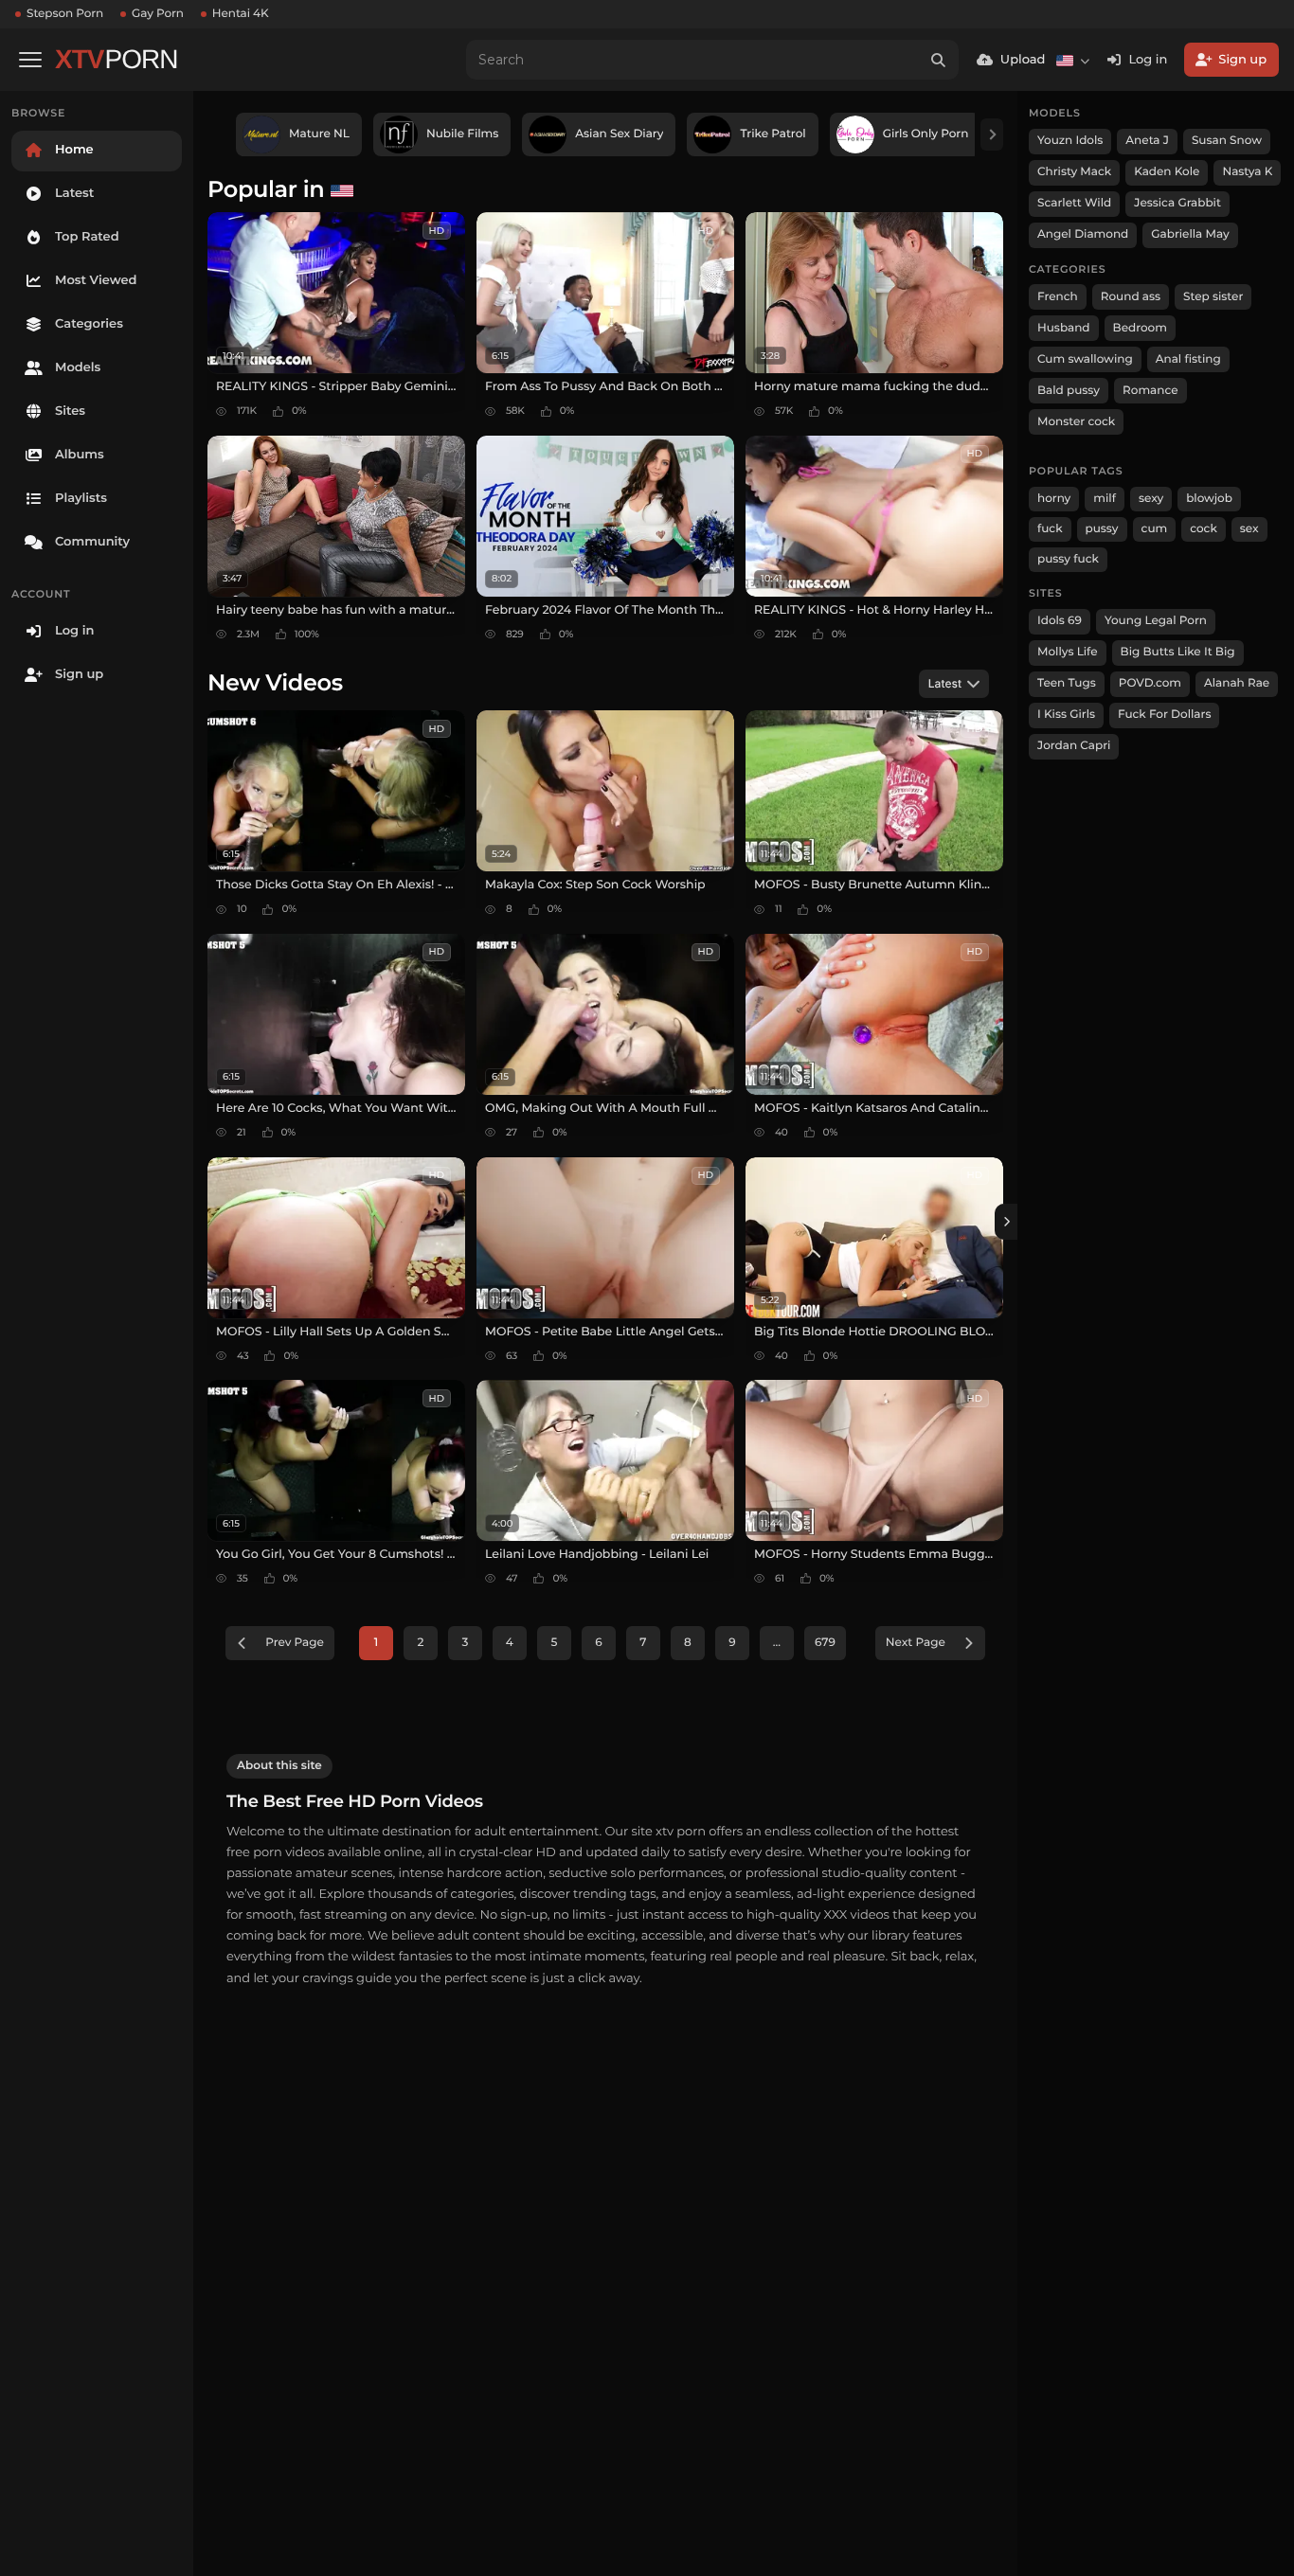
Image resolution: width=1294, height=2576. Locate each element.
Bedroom (1140, 328)
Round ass (1131, 297)
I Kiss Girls (1066, 715)
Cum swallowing (1085, 359)
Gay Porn (158, 14)
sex (1249, 529)
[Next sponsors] (992, 134)
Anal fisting (1188, 359)
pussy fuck (1068, 559)
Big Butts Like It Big (1178, 652)
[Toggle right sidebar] (1006, 1222)
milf (1105, 499)
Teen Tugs (1067, 683)
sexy (1151, 499)
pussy (1102, 529)
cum (1155, 529)
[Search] (939, 60)
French (1058, 297)
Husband (1064, 328)
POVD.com (1150, 683)
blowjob (1209, 499)
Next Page (916, 1643)
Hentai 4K (241, 14)
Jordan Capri (1074, 746)
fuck (1050, 529)
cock (1204, 529)
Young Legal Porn (1156, 621)
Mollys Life (1068, 652)
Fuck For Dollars (1164, 715)
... (777, 1643)
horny (1054, 499)
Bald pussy (1069, 391)
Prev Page (295, 1643)
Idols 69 (1060, 621)
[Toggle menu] (30, 60)
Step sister (1213, 297)
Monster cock (1076, 422)
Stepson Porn (65, 14)
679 (825, 1643)
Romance (1150, 391)
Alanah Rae (1237, 683)
